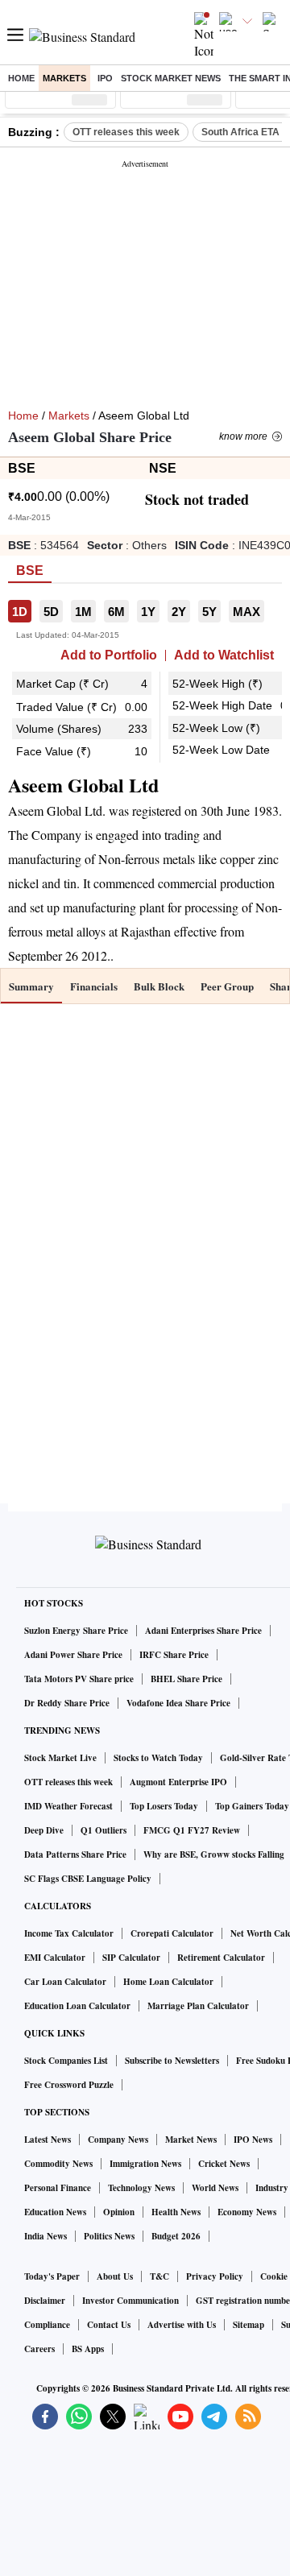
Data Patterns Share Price (75, 1854)
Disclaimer (45, 2301)
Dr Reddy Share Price (67, 1703)
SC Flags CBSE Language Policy (88, 1879)
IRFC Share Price (174, 1655)
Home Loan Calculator (168, 1982)
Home (21, 78)
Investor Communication (130, 2301)
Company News (118, 2140)
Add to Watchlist (224, 655)
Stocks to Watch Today (158, 1758)
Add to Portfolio (109, 655)
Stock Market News (171, 78)
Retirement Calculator (221, 1958)
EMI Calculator (55, 1958)
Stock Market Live (60, 1758)
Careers (39, 2349)
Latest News (48, 2140)
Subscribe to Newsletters (172, 2061)
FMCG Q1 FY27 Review (192, 1830)
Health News (176, 2212)
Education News (55, 2212)
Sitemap (249, 2325)
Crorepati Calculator (172, 1933)
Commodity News (58, 2164)
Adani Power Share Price (73, 1655)
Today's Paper (52, 2276)
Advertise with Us (182, 2325)
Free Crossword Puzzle (69, 2085)
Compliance (47, 2325)
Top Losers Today (164, 1806)
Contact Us (109, 2325)
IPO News (253, 2140)
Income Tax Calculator (69, 1933)
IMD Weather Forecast (68, 1806)
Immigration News (145, 2164)
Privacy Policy (215, 2276)
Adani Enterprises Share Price (203, 1631)
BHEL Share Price (186, 1679)
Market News (191, 2140)
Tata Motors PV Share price (79, 1679)
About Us (115, 2276)
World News (215, 2188)
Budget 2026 (176, 2236)
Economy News (247, 2212)
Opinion (119, 2212)
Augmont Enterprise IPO (178, 1782)
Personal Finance (58, 2188)
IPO (105, 78)
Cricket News (224, 2164)
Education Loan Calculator (77, 2006)
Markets (64, 78)
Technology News (141, 2188)
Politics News (109, 2236)
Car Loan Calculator (65, 1982)
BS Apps (88, 2349)
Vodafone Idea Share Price (178, 1703)
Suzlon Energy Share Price (76, 1631)
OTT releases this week (126, 132)
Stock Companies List (66, 2061)
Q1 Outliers (104, 1830)
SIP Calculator (131, 1958)
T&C (159, 2276)
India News (46, 2236)
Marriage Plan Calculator (198, 2006)
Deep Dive (44, 1830)
